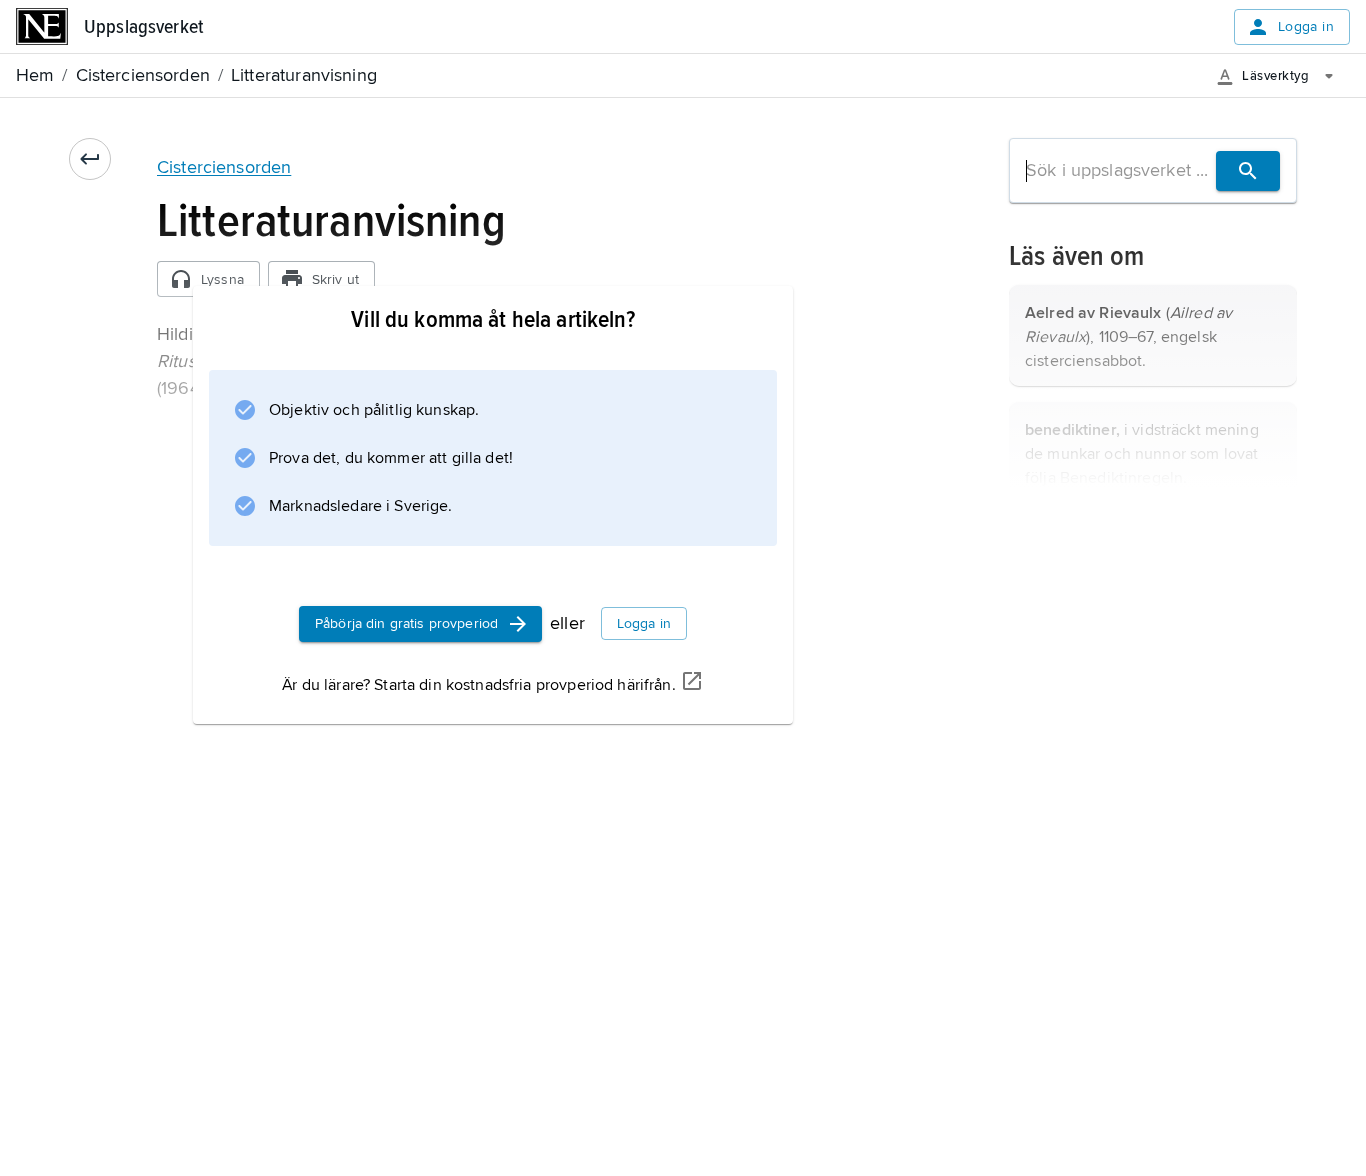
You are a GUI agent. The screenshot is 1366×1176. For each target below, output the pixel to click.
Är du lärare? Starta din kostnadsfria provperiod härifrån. (478, 685)
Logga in (1306, 26)
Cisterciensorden (224, 167)
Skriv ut (335, 279)
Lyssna (222, 279)
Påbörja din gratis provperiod (406, 623)
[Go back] (90, 159)
